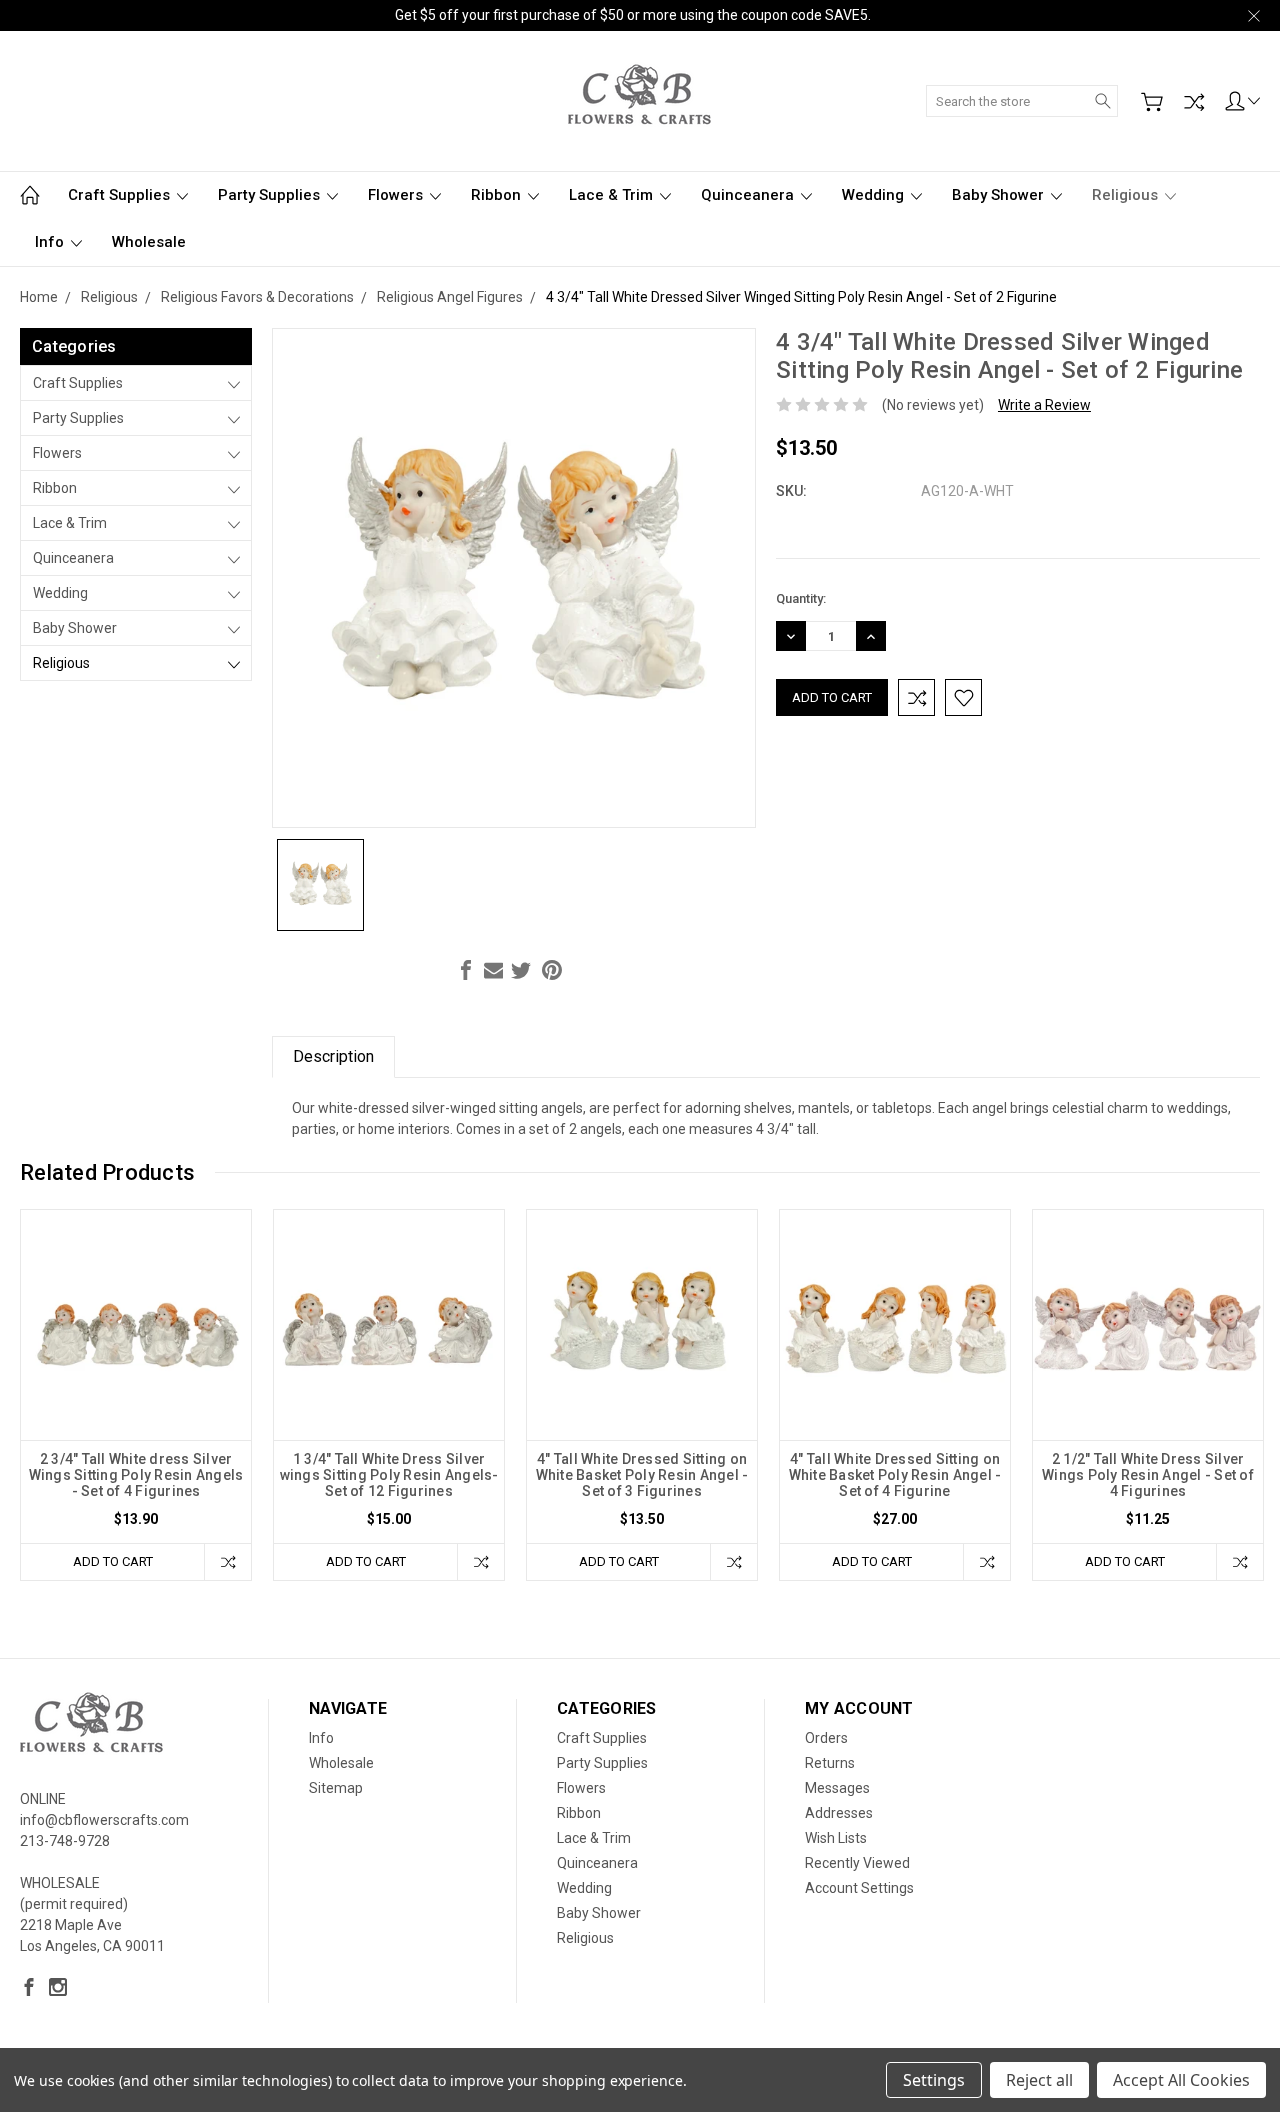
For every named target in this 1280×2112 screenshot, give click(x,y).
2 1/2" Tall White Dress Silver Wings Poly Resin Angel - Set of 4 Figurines (1148, 1475)
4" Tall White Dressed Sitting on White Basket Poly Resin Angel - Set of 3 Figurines (642, 1475)
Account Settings (859, 1888)
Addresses (839, 1813)
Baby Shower (1000, 195)
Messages (837, 1788)
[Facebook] (466, 970)
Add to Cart (113, 1561)
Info (51, 242)
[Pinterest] (552, 970)
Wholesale (149, 242)
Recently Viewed (857, 1863)
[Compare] (1194, 102)
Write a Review (1044, 405)
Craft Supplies (121, 195)
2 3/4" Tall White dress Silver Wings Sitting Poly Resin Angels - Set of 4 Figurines (136, 1475)
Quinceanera (749, 195)
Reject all (1039, 2080)
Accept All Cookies (1181, 2080)
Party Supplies (271, 195)
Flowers (397, 195)
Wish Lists (836, 1838)
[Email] (494, 970)
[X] (521, 970)
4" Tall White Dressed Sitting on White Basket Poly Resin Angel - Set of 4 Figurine (895, 1475)
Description (333, 1056)
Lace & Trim (613, 195)
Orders (826, 1738)
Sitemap (336, 1788)
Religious (1127, 195)
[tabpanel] (136, 1395)
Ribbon (498, 195)
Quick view (136, 1370)
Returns (830, 1763)
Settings (934, 2080)
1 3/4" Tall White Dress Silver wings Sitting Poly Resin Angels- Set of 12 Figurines (389, 1475)
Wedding (875, 195)
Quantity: (801, 598)
